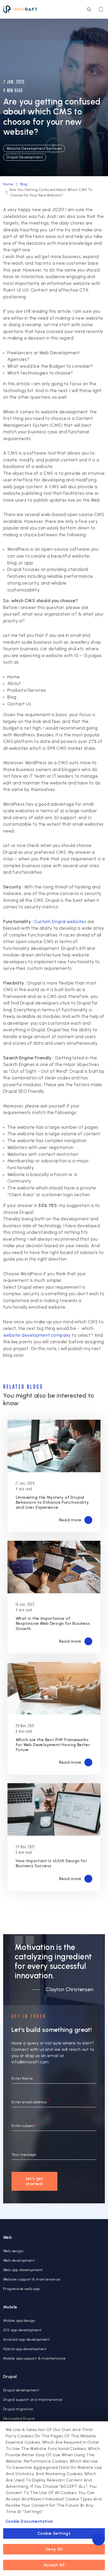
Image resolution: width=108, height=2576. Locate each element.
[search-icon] (89, 9)
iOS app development (23, 2330)
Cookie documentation (29, 2521)
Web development (19, 2260)
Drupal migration (18, 2409)
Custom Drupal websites (60, 922)
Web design (13, 2251)
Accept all (54, 2565)
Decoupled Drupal (19, 2419)
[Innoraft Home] (20, 9)
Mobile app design (19, 2321)
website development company (37, 1335)
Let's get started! (35, 2181)
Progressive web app (21, 2289)
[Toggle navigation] (101, 9)
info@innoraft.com (30, 2062)
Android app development (26, 2340)
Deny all (54, 2549)
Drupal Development (25, 157)
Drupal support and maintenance (33, 2400)
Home (8, 184)
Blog (24, 184)
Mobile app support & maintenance (34, 2358)
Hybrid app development (25, 2349)
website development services (34, 149)
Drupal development (21, 2390)
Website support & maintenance (32, 2279)
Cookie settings (54, 2533)
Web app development (23, 2270)
